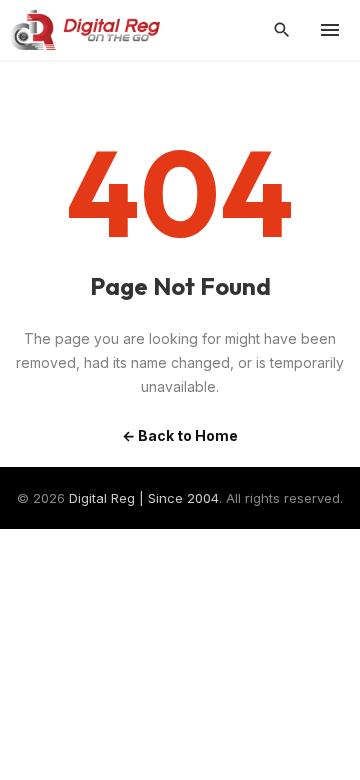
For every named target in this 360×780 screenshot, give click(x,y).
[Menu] (330, 30)
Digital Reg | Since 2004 (144, 498)
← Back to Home (180, 435)
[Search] (282, 30)
